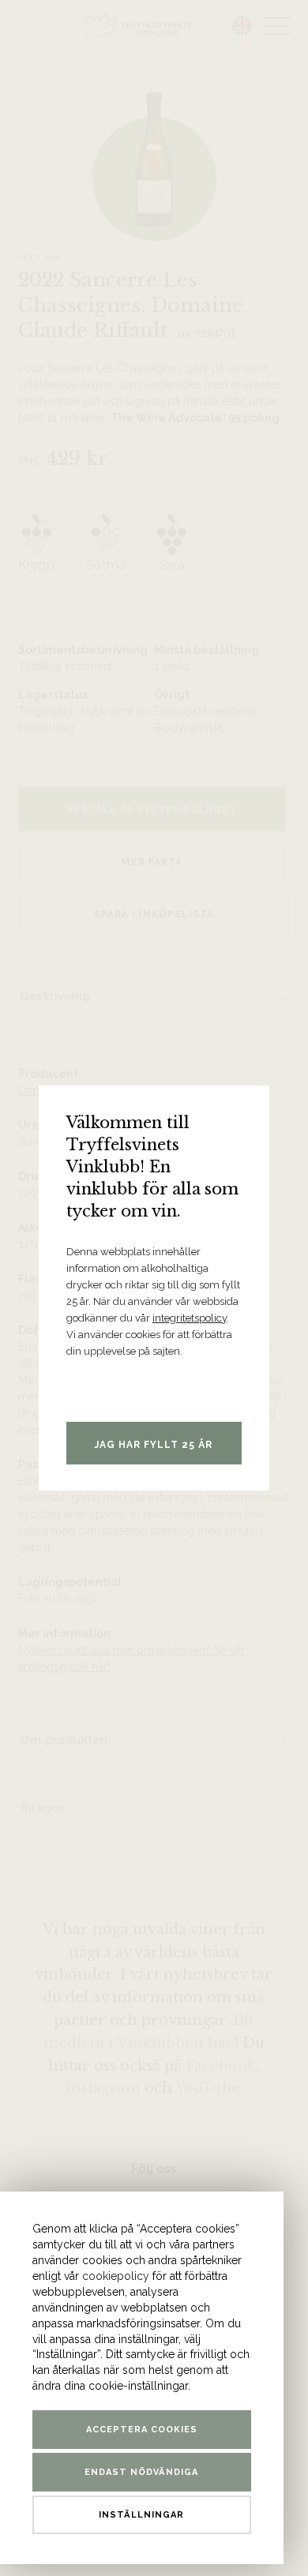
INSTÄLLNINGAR (141, 2515)
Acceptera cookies (142, 2430)
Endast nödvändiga (141, 2472)
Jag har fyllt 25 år (154, 1445)
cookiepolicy (116, 2276)
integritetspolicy (190, 1318)
